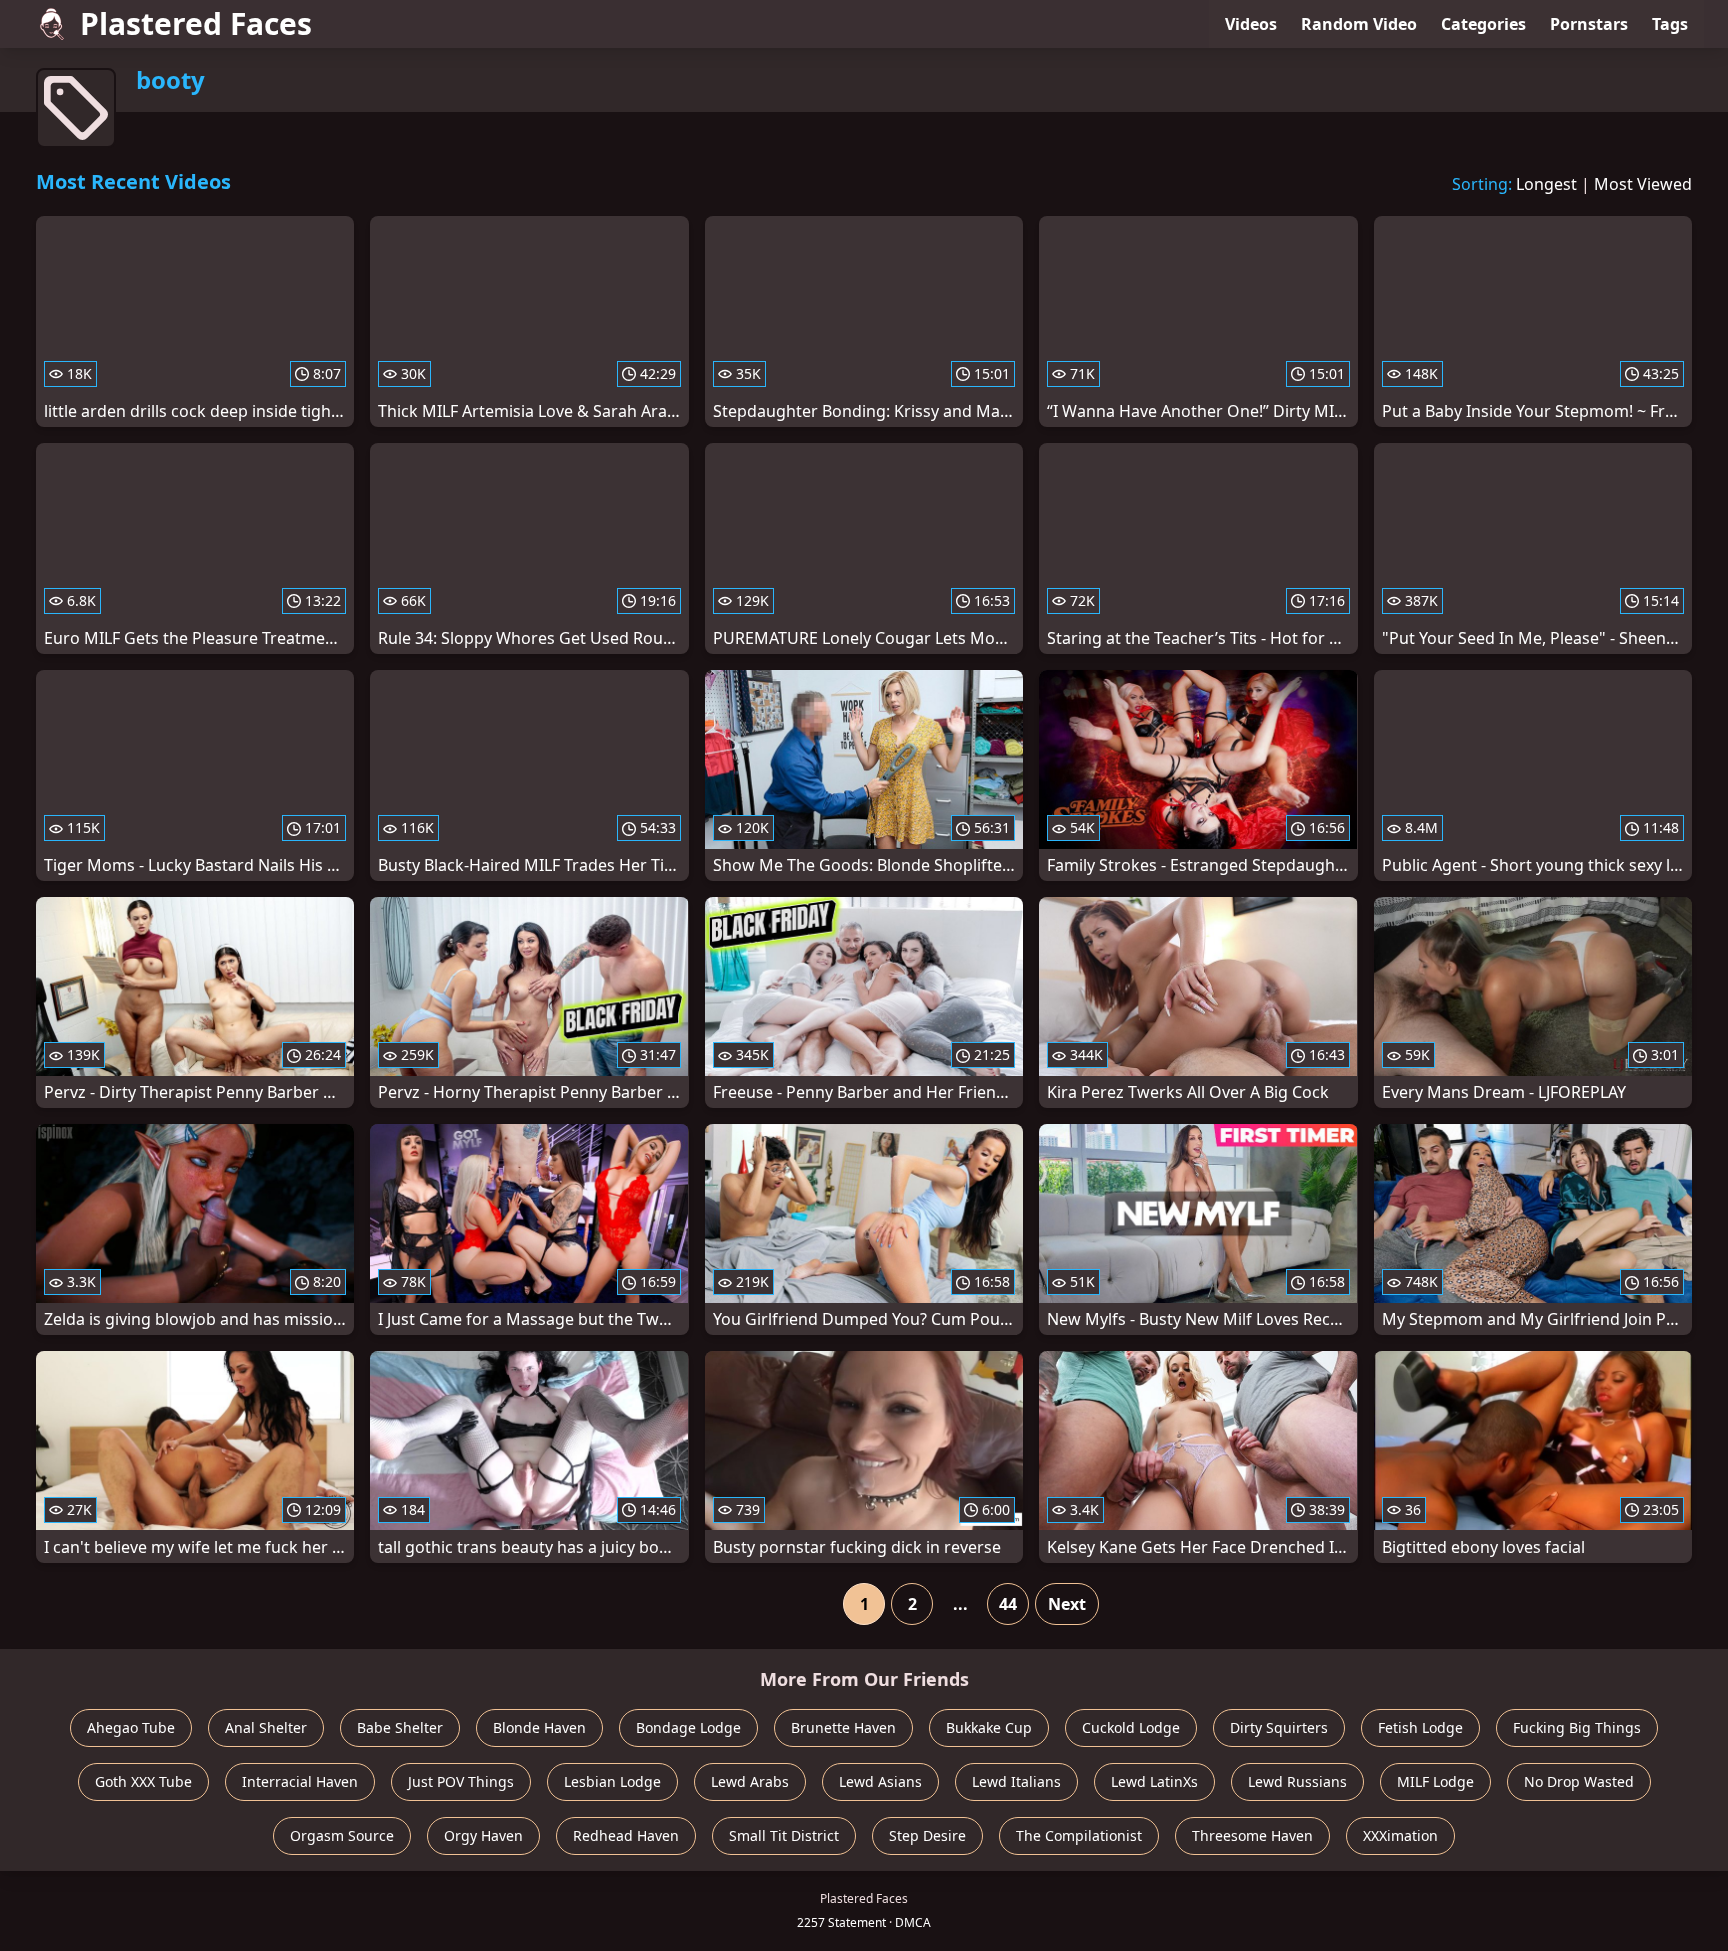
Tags (1670, 24)
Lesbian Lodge (612, 1781)
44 (1008, 1604)
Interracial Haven (300, 1781)
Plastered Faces (196, 23)
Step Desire (927, 1835)
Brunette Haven (843, 1727)
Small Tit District (784, 1835)
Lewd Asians (880, 1781)
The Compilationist (1079, 1835)
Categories (1483, 24)
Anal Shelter (266, 1727)
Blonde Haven (539, 1727)
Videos (1251, 24)
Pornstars (1589, 24)
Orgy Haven (483, 1835)
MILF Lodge (1435, 1781)
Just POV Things (461, 1781)
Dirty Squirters (1279, 1727)
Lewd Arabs (750, 1781)
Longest (1546, 184)
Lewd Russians (1297, 1781)
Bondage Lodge (688, 1727)
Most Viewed (1643, 184)
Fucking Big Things (1577, 1727)
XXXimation (1400, 1835)
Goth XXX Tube (143, 1781)
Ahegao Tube (131, 1727)
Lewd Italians (1016, 1781)
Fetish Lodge (1420, 1727)
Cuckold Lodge (1131, 1727)
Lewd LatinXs (1154, 1781)
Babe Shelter (400, 1727)
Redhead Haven (626, 1835)
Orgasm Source (342, 1835)
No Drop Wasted (1579, 1781)
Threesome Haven (1252, 1835)
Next (1067, 1604)
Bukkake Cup (989, 1727)
